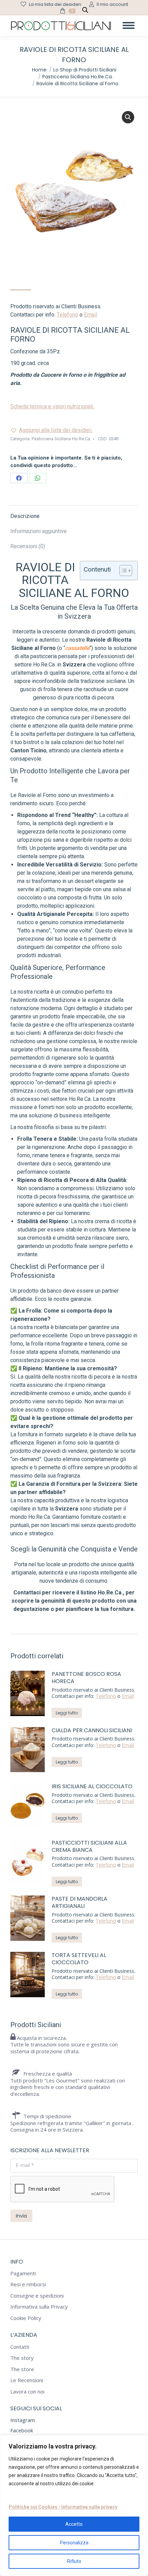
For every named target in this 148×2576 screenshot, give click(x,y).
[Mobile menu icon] (129, 25)
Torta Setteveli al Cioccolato (79, 1959)
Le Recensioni (27, 2380)
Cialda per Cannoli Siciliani (92, 1731)
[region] (74, 2506)
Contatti (20, 2347)
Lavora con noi (27, 2392)
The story (22, 2358)
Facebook (22, 2430)
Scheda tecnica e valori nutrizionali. (52, 406)
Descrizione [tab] (25, 516)
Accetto (74, 2524)
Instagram (23, 2420)
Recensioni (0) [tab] (28, 546)
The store (22, 2369)
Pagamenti (23, 2273)
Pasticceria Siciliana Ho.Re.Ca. (61, 439)
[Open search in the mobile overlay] (85, 11)
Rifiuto (74, 2561)
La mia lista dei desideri (55, 4)
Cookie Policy (26, 2318)
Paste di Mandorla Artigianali (80, 1903)
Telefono (67, 315)
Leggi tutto (67, 1713)
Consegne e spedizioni (37, 2296)
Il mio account (112, 4)
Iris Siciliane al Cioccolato (92, 1787)
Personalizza (74, 2543)
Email (91, 315)
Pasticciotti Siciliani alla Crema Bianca (89, 1847)
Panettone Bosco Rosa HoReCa (86, 1678)
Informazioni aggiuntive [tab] (39, 531)
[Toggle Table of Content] (122, 571)
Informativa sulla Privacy (39, 2307)
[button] (128, 117)
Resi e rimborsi (28, 2284)
